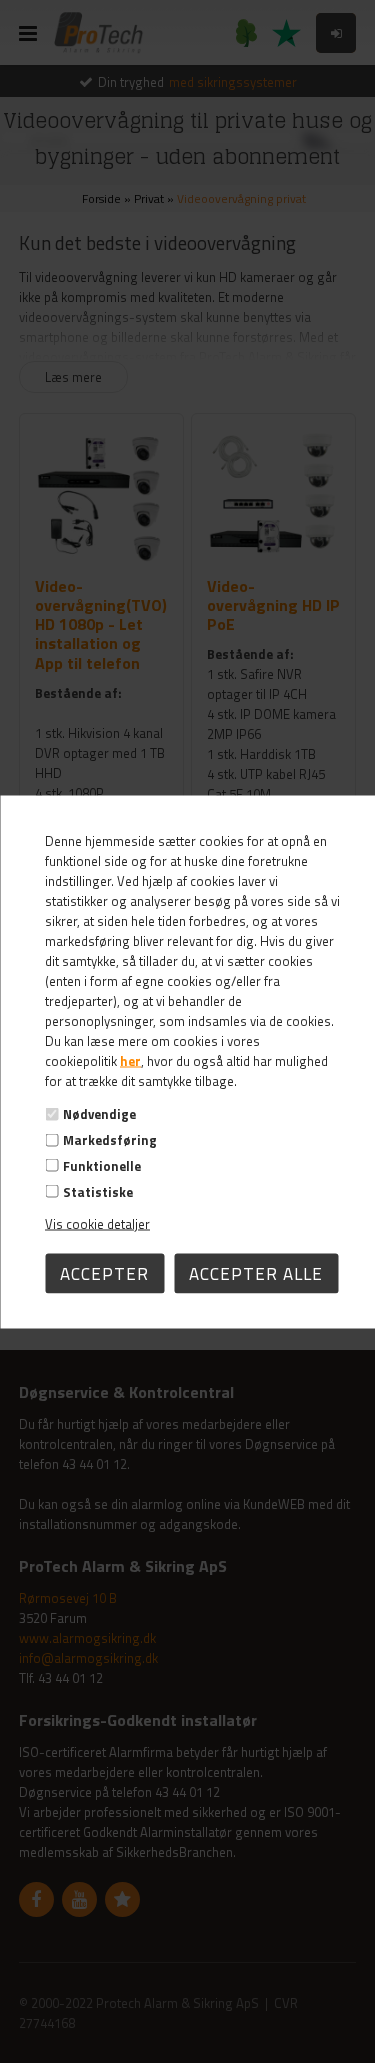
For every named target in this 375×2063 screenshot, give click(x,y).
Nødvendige (99, 1114)
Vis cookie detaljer (97, 1223)
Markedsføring (110, 1140)
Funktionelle (102, 1165)
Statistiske (98, 1191)
